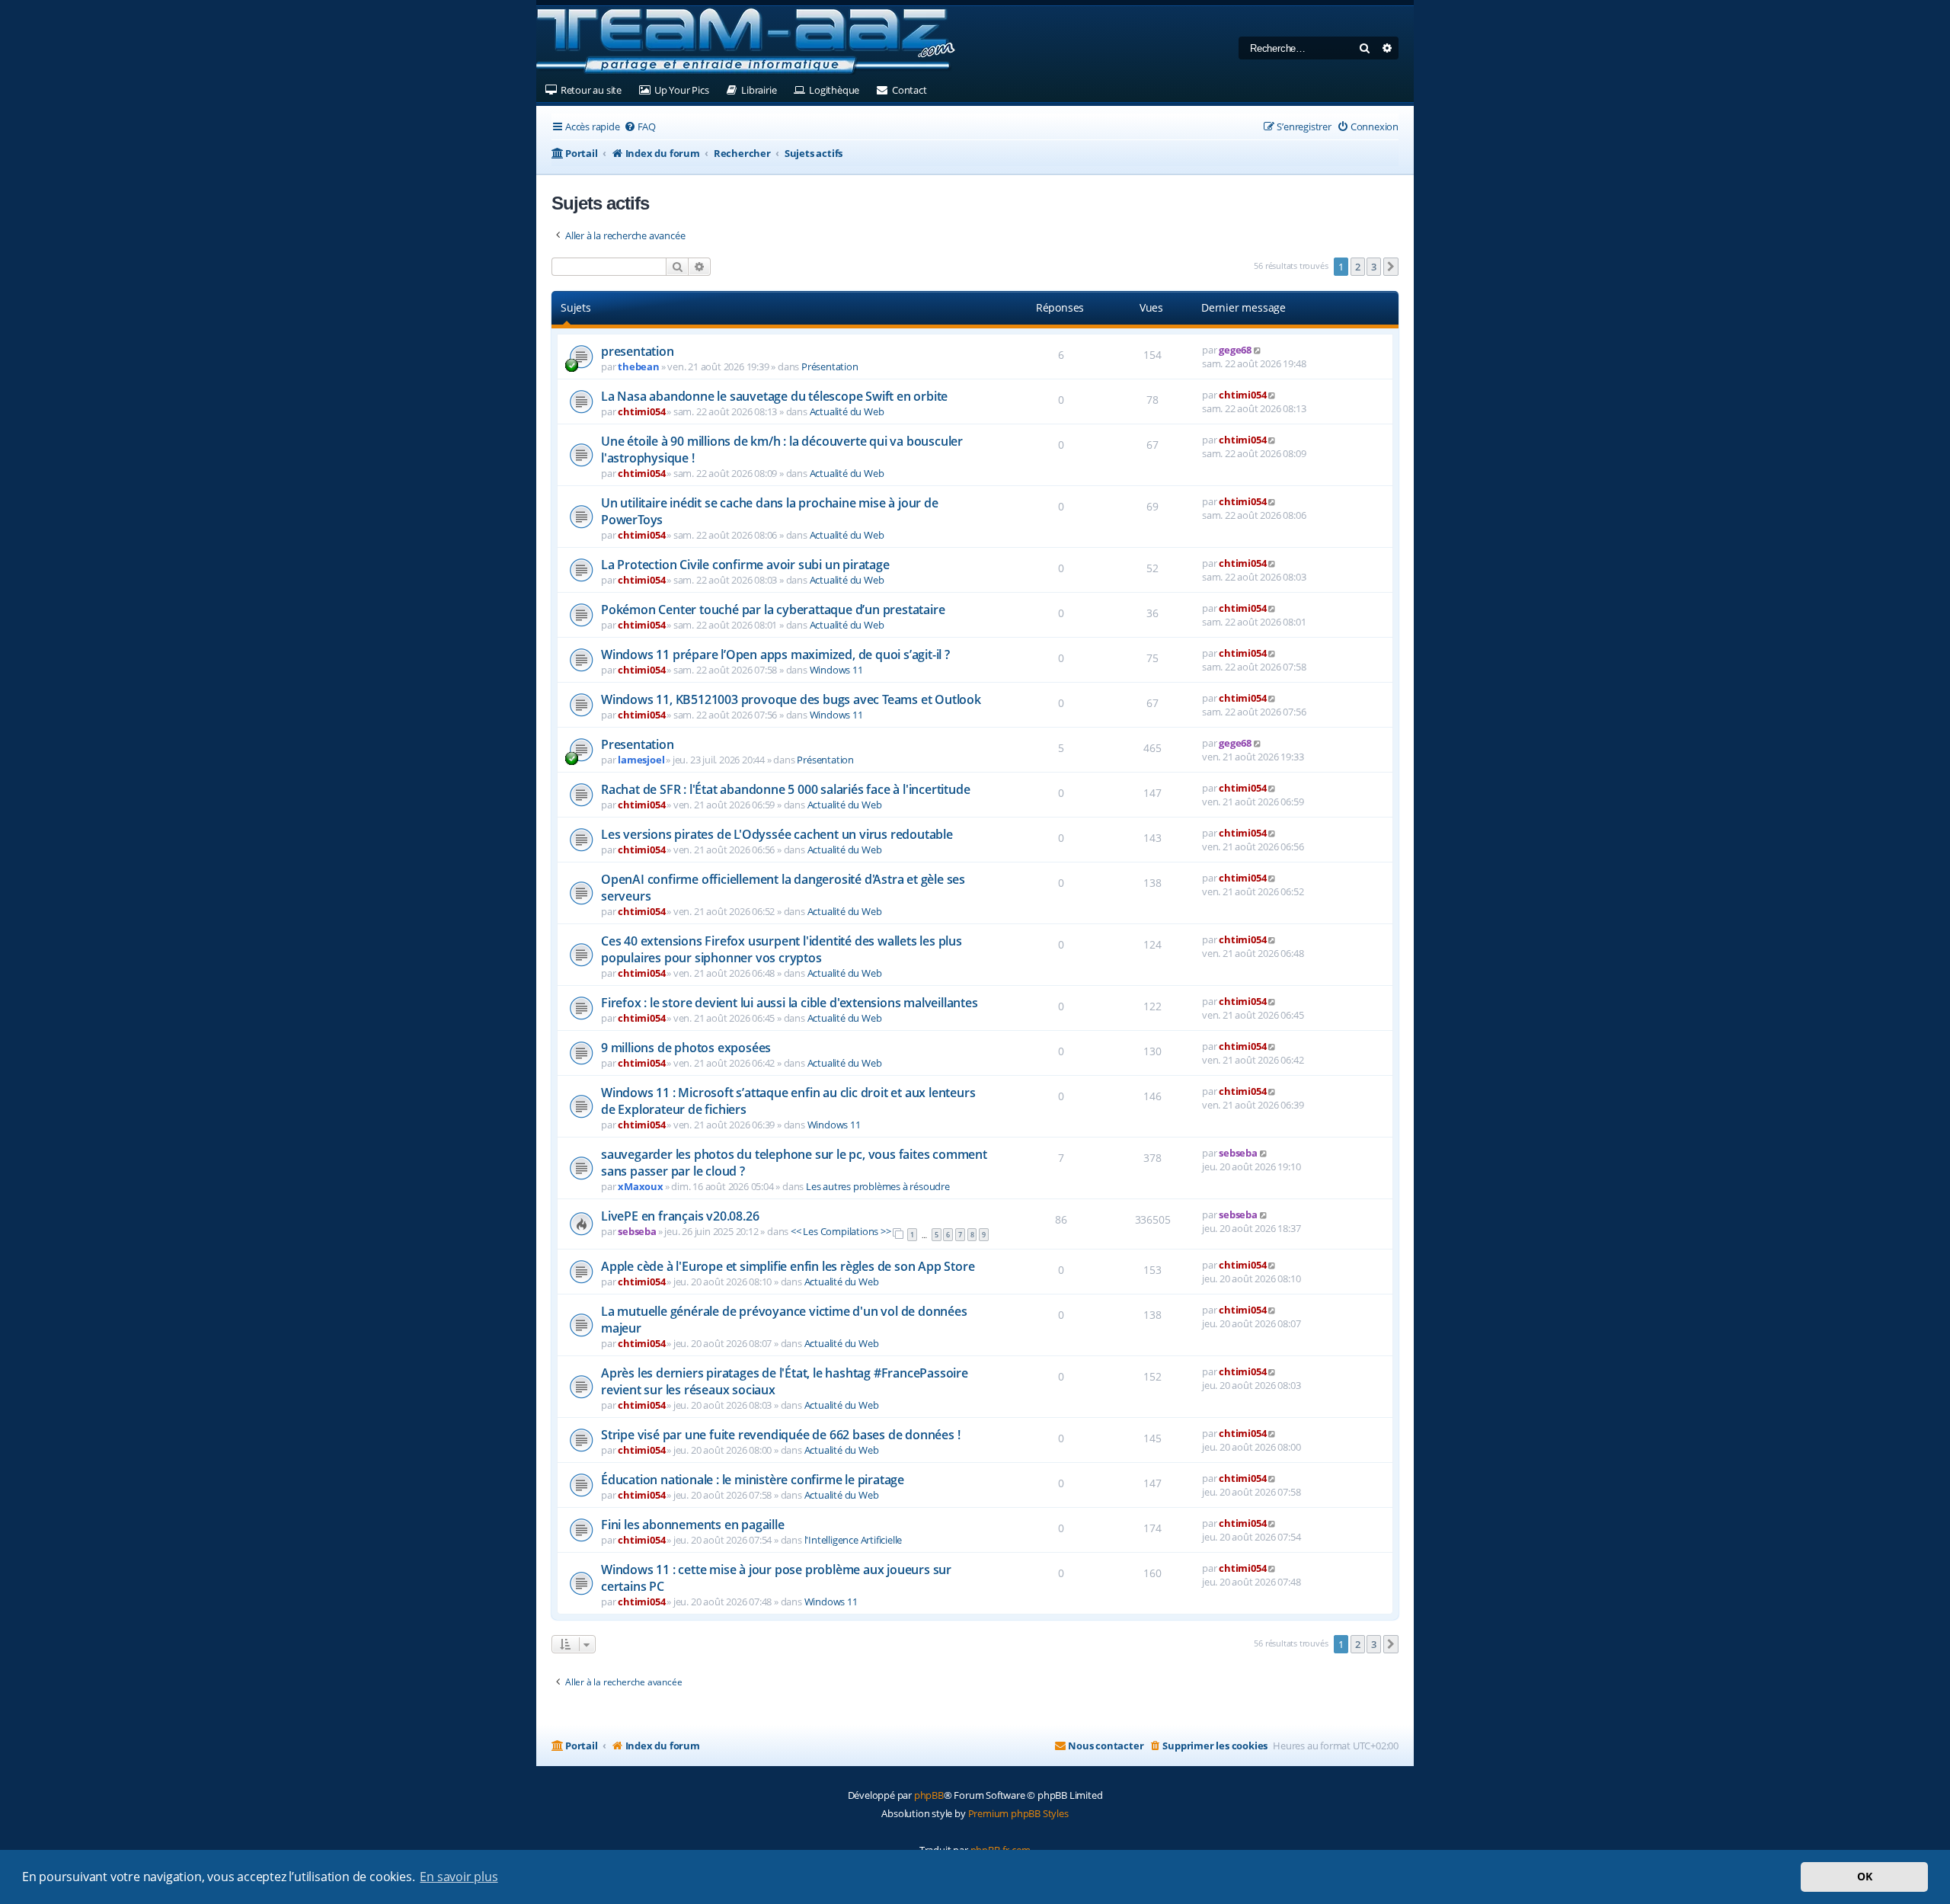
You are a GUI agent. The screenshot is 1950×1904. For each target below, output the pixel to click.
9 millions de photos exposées (686, 1048)
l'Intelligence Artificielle (854, 1540)
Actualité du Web (847, 411)
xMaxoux (641, 1186)
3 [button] (1374, 267)
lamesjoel (641, 760)
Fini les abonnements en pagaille (693, 1525)
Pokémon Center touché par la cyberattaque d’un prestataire (773, 610)
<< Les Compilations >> (841, 1231)
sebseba (1238, 1153)
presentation (638, 351)
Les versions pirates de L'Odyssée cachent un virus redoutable (777, 834)
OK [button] (1865, 1876)
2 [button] (1358, 267)
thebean (639, 366)
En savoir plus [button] (459, 1877)
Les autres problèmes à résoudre (878, 1186)
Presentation (638, 744)
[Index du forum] (746, 42)
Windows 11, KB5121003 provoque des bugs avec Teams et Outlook (791, 699)
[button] (1391, 267)
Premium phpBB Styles (1018, 1813)
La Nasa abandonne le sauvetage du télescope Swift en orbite (774, 396)
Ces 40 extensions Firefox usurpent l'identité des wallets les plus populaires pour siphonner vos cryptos (782, 949)
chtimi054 (641, 411)
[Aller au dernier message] (1258, 350)
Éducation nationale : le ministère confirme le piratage (753, 1480)
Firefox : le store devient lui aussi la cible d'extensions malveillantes (790, 1003)
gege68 (1235, 350)
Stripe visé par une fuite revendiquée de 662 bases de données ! (780, 1435)
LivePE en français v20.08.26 (680, 1216)
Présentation (830, 366)
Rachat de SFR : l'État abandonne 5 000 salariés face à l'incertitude (785, 789)
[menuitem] (640, 127)
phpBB (929, 1795)
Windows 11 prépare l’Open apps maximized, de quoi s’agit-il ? (775, 654)
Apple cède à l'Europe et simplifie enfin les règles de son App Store (788, 1266)
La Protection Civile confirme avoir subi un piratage (745, 565)
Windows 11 (836, 670)
